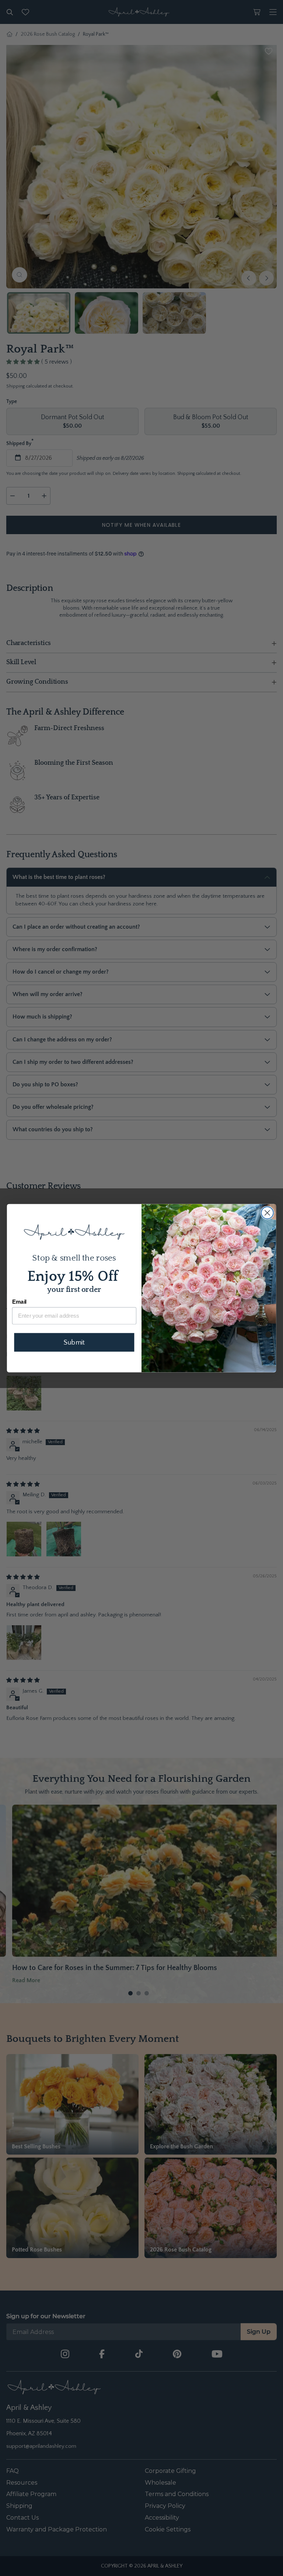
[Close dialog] (267, 1213)
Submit (74, 1342)
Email (19, 1302)
